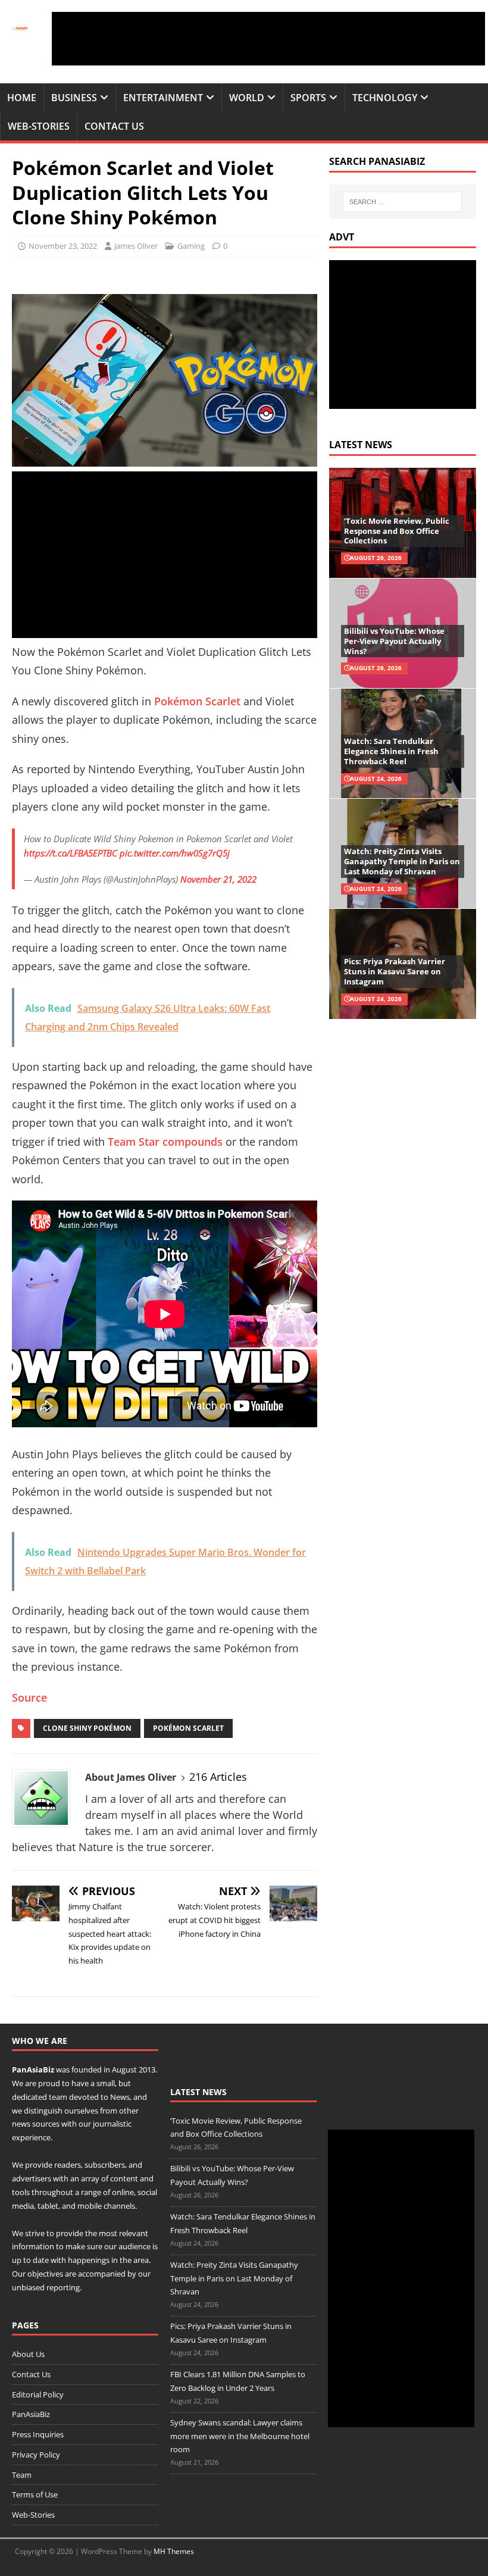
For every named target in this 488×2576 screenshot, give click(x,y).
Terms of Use (35, 2494)
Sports (308, 98)
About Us (28, 2354)
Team (22, 2475)
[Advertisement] (268, 39)
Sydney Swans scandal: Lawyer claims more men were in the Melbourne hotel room (240, 2436)
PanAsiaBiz (33, 2069)
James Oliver (136, 246)
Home (22, 98)
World (247, 98)
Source (29, 1697)
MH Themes (174, 2551)
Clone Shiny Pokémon (87, 1728)
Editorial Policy (38, 2394)
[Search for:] (402, 202)
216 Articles (218, 1777)
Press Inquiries (38, 2434)
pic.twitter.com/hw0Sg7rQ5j (175, 853)
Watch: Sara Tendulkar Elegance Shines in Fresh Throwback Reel (391, 751)
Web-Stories (39, 126)
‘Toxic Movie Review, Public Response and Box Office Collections (397, 531)
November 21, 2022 (218, 879)
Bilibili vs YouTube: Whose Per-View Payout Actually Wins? (394, 641)
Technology (385, 98)
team (58, 2097)
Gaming (191, 246)
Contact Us (114, 126)
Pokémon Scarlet (197, 701)
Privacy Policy (36, 2455)
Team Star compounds (165, 1142)
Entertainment (163, 98)
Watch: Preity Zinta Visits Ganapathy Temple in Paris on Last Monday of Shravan (402, 861)
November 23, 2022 (63, 246)
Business (74, 98)
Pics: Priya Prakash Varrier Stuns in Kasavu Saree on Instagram (395, 971)
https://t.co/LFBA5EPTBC (71, 853)
